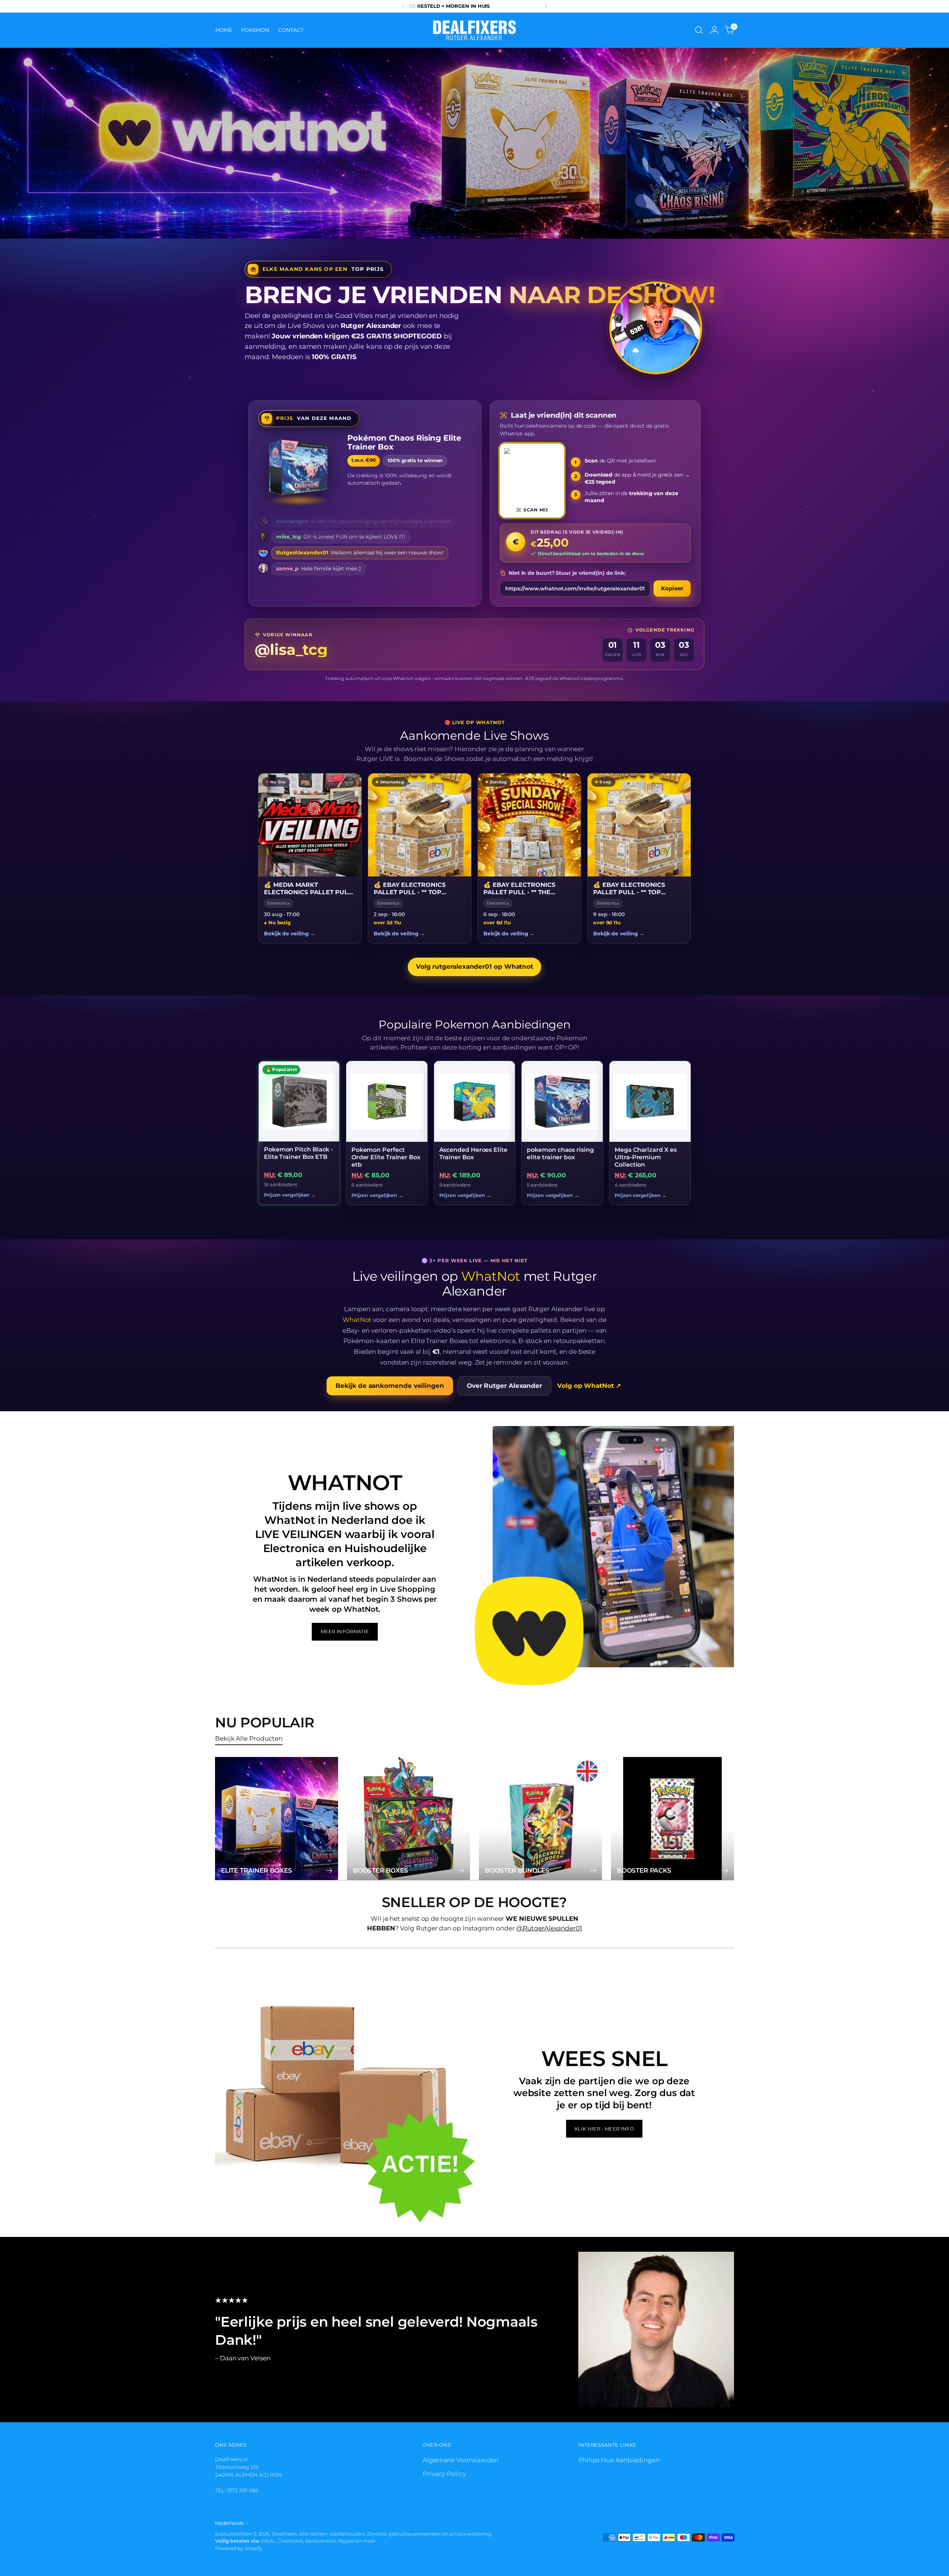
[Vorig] (403, 6)
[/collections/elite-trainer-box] (475, 143)
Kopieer (672, 588)
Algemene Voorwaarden (461, 2460)
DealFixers (284, 2534)
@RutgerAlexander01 (549, 1928)
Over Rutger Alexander (504, 1386)
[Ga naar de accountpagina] (714, 30)
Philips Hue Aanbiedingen (619, 2460)
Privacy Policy (444, 2474)
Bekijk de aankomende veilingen (390, 1386)
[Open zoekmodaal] (699, 30)
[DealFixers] (474, 30)
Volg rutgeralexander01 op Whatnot (474, 967)
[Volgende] (546, 6)
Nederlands (229, 2523)
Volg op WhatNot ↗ (589, 1386)
